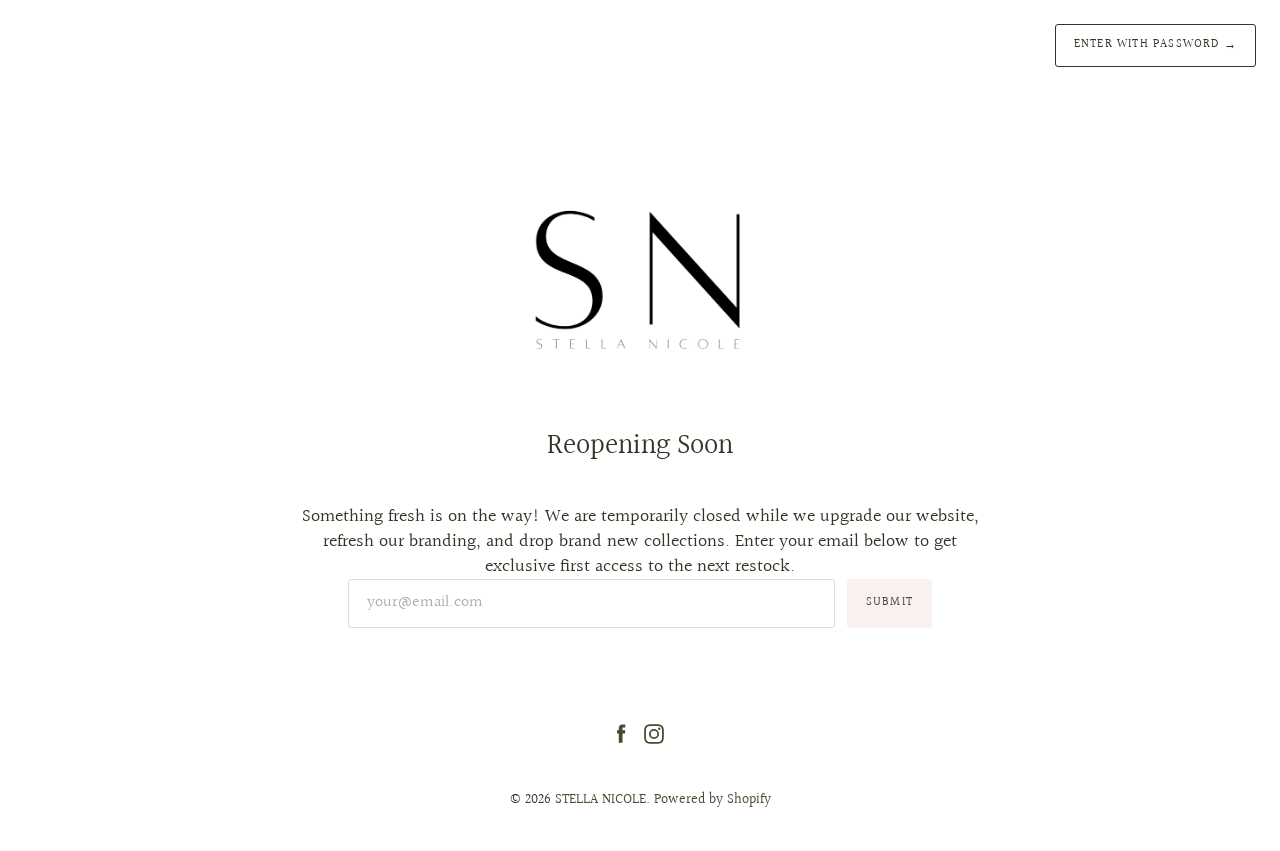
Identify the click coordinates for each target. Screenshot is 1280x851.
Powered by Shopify (712, 800)
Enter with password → (1155, 44)
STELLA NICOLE (600, 800)
